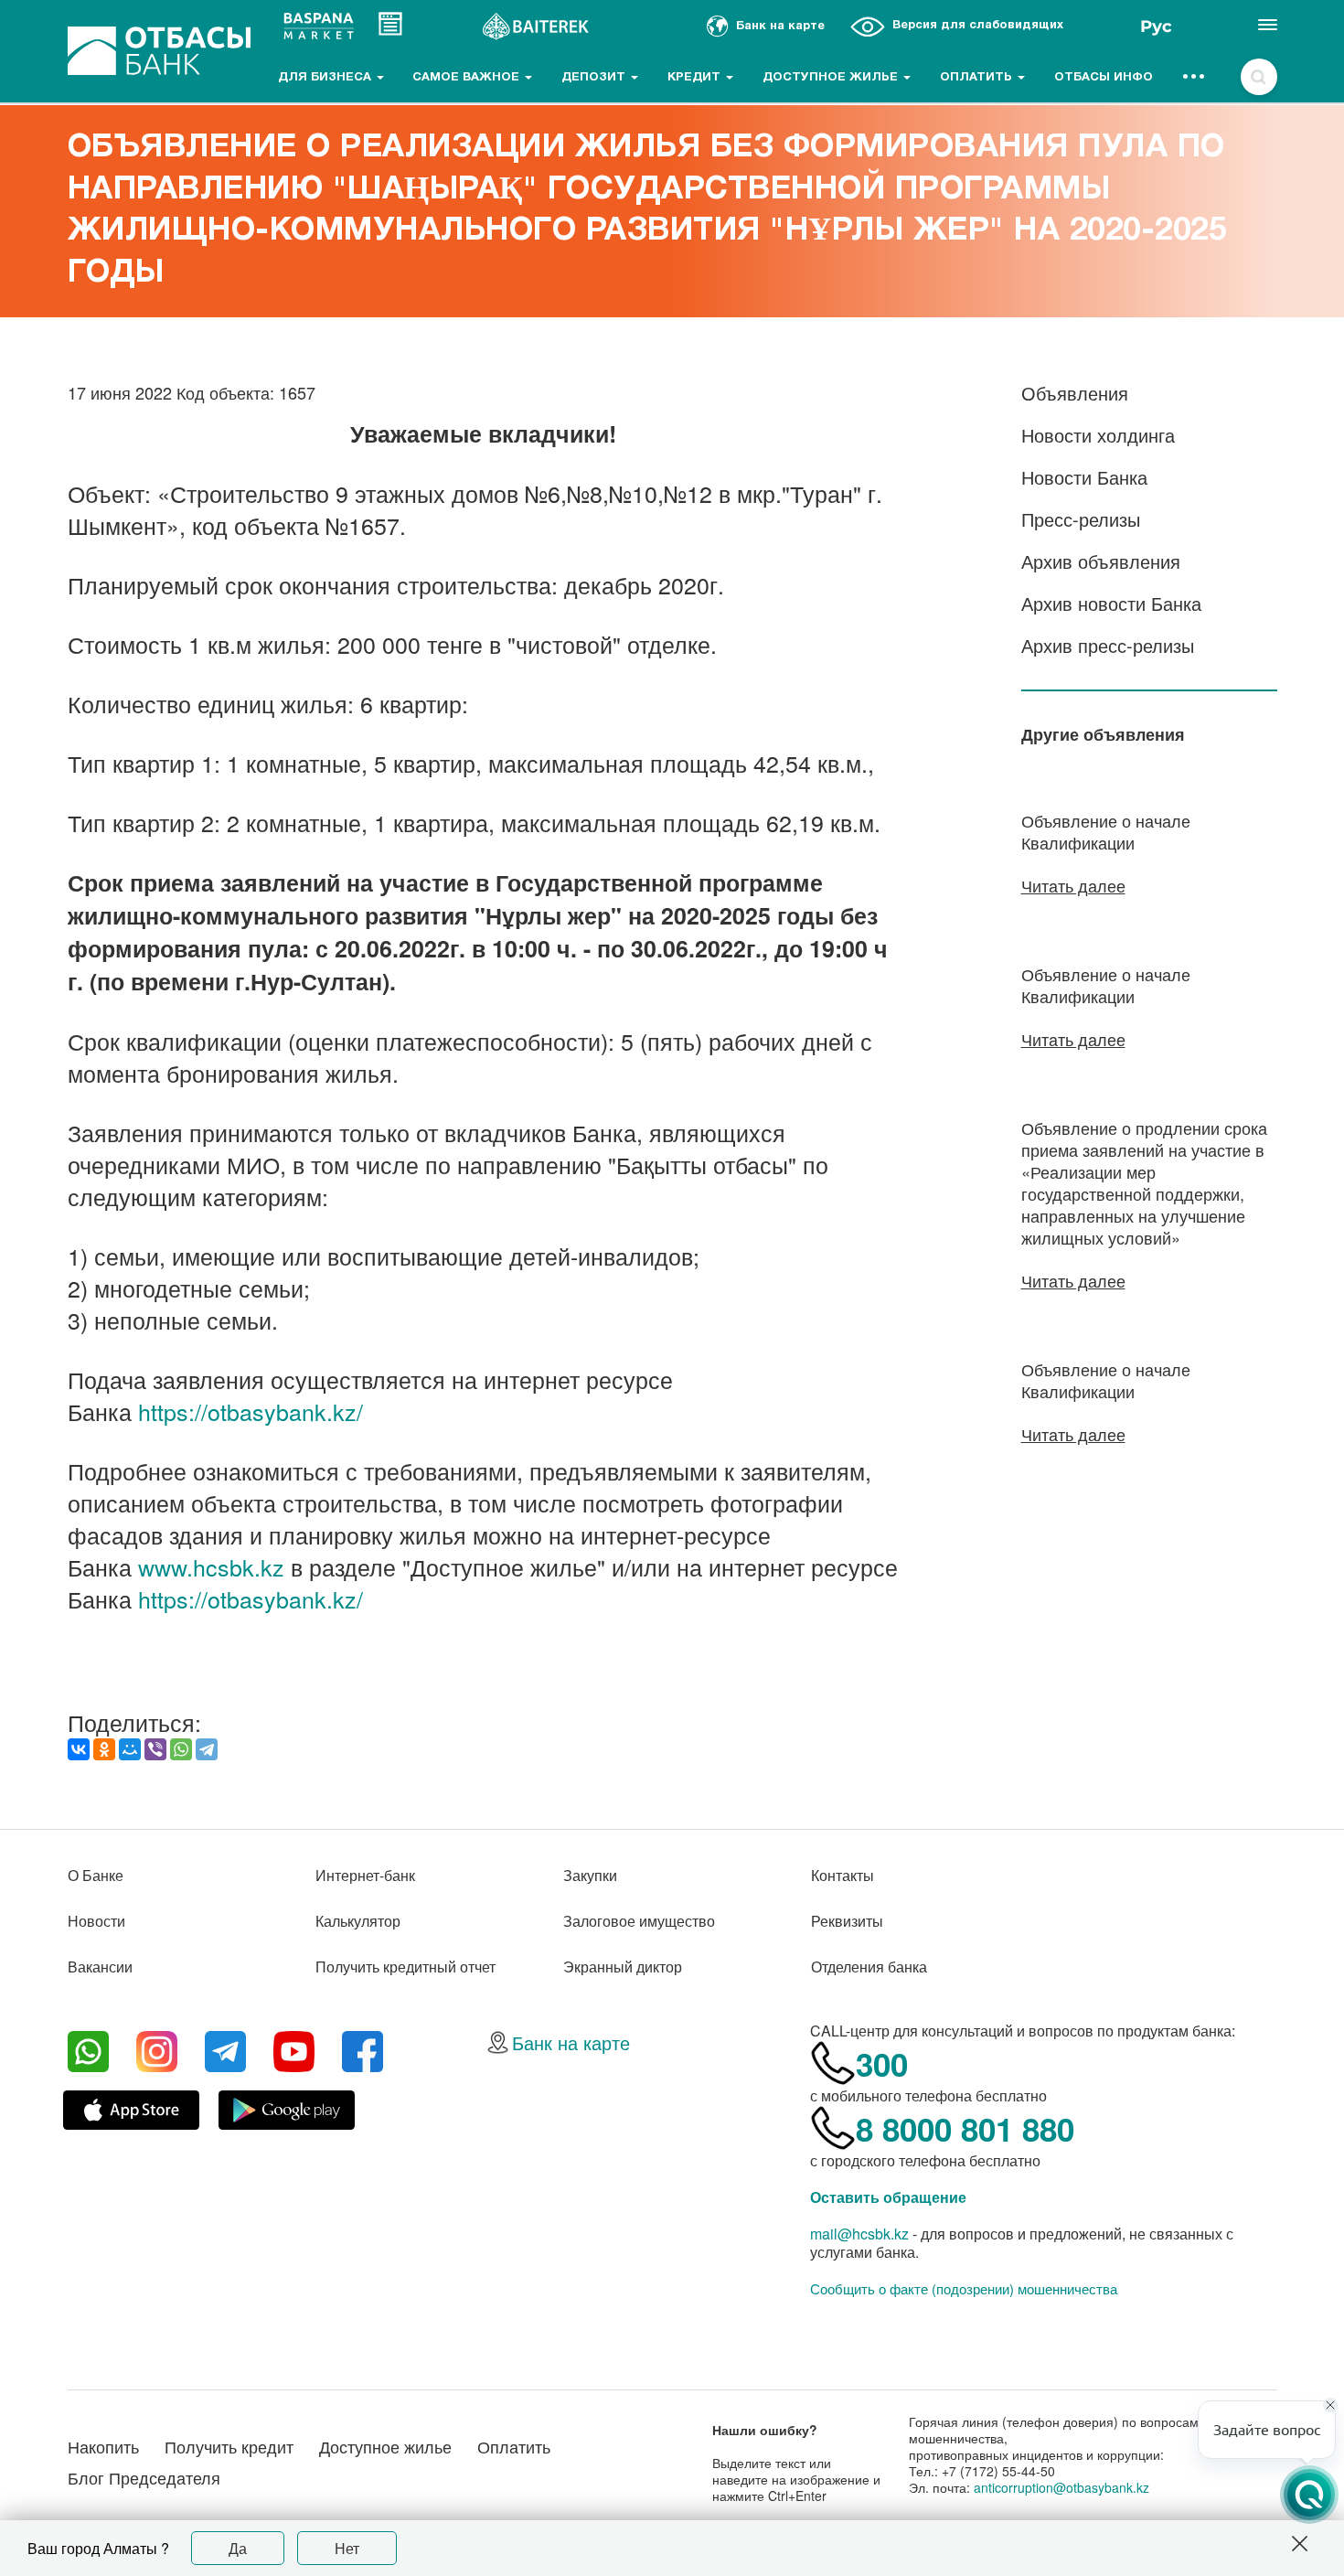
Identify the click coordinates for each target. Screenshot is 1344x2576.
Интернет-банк (365, 1875)
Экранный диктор (623, 1967)
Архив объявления (1101, 561)
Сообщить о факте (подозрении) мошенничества (964, 2289)
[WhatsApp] (181, 1749)
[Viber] (155, 1749)
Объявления (1075, 393)
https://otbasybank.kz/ (251, 1411)
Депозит (595, 78)
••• (1195, 78)
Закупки (590, 1875)
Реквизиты (847, 1921)
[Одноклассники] (104, 1749)
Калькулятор (358, 1921)
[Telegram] (207, 1749)
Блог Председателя (144, 2477)
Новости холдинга (1098, 435)
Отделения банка (869, 1967)
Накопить (103, 2446)
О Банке (96, 1875)
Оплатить (978, 78)
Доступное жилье (832, 78)
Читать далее (1073, 885)
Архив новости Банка (1111, 603)
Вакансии (100, 1967)
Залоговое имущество (639, 1921)
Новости (96, 1921)
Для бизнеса (326, 78)
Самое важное (468, 78)
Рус (1156, 27)
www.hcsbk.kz (211, 1566)
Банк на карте (571, 2042)
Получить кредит (229, 2446)
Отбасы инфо (1104, 78)
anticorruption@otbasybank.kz (1061, 2487)
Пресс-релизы (1081, 519)
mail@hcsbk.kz (859, 2234)
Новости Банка (1084, 477)
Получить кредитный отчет (405, 1967)
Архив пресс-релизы (1108, 645)
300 (882, 2064)
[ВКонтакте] (79, 1749)
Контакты (843, 1875)
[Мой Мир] (130, 1749)
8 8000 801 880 (965, 2129)
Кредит (696, 78)
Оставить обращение (888, 2197)
